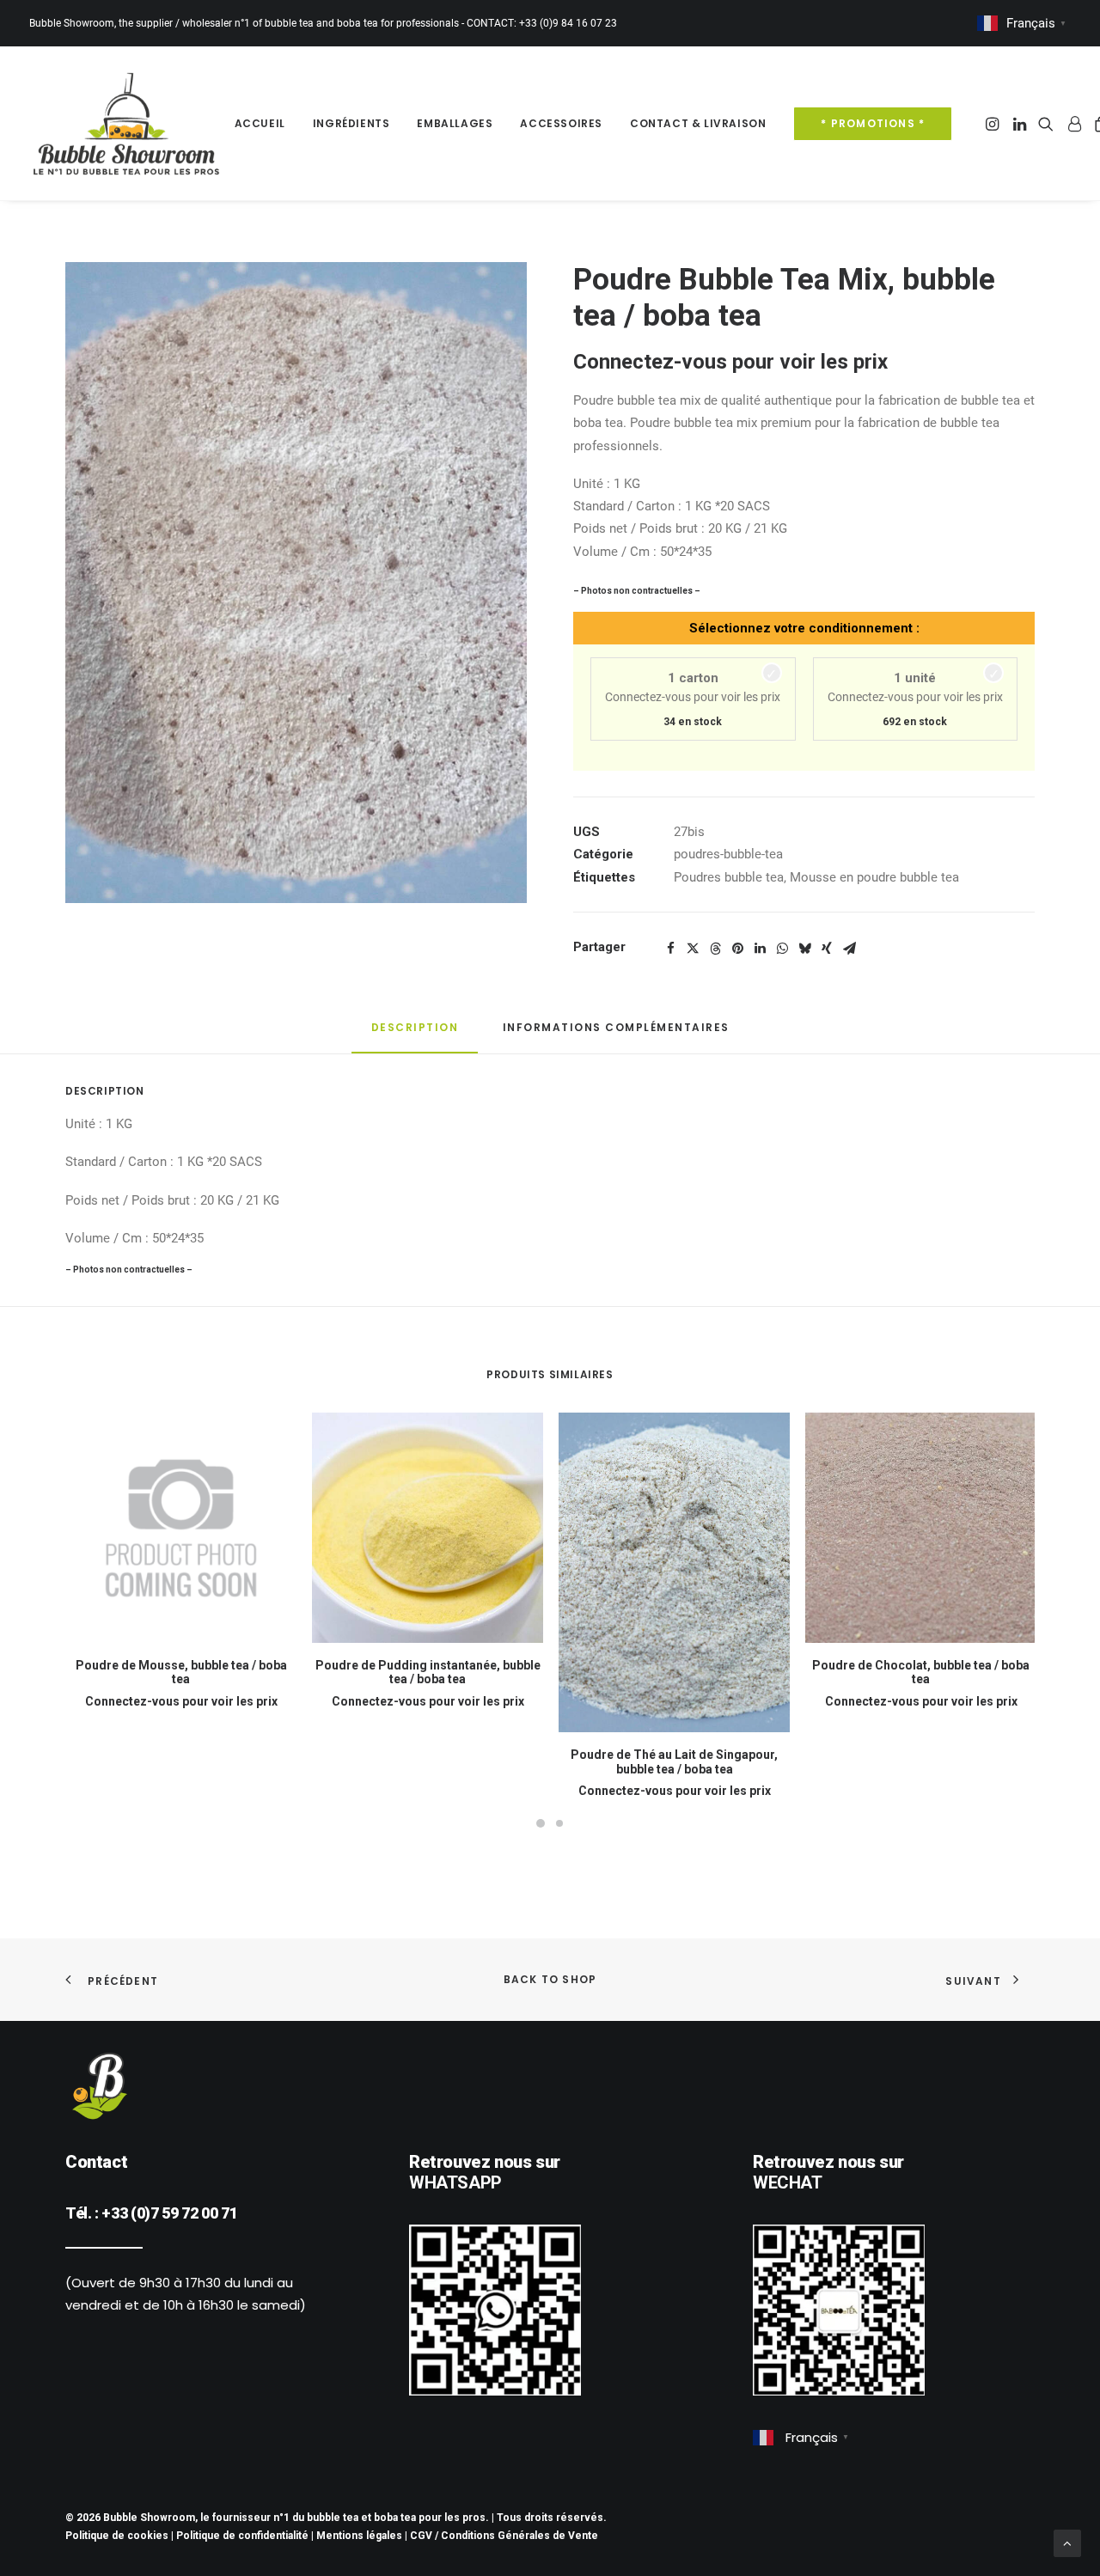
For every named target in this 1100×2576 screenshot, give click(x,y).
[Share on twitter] (693, 949)
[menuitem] (260, 123)
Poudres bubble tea (729, 877)
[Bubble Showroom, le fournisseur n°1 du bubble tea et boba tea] (126, 123)
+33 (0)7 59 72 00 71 (169, 2213)
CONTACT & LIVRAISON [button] (698, 123)
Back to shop (550, 1979)
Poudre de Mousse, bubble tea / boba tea (181, 1673)
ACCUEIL (260, 123)
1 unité (915, 678)
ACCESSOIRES (561, 123)
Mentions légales (359, 2536)
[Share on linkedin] (760, 949)
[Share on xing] (827, 949)
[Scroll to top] (1067, 2542)
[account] (1073, 123)
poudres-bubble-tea (728, 854)
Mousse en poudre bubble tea (874, 877)
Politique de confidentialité (242, 2536)
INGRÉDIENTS (351, 123)
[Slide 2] (559, 1819)
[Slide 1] (541, 1819)
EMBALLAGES (455, 123)
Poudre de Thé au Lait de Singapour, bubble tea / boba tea (674, 1762)
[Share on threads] (715, 949)
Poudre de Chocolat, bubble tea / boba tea (921, 1673)
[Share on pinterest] (737, 949)
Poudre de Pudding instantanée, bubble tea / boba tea (428, 1673)
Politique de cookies (117, 2536)
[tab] (616, 1034)
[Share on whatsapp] (782, 949)
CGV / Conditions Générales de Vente (504, 2536)
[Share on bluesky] (804, 949)
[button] (994, 123)
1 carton (693, 678)
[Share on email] (849, 949)
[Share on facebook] (670, 949)
